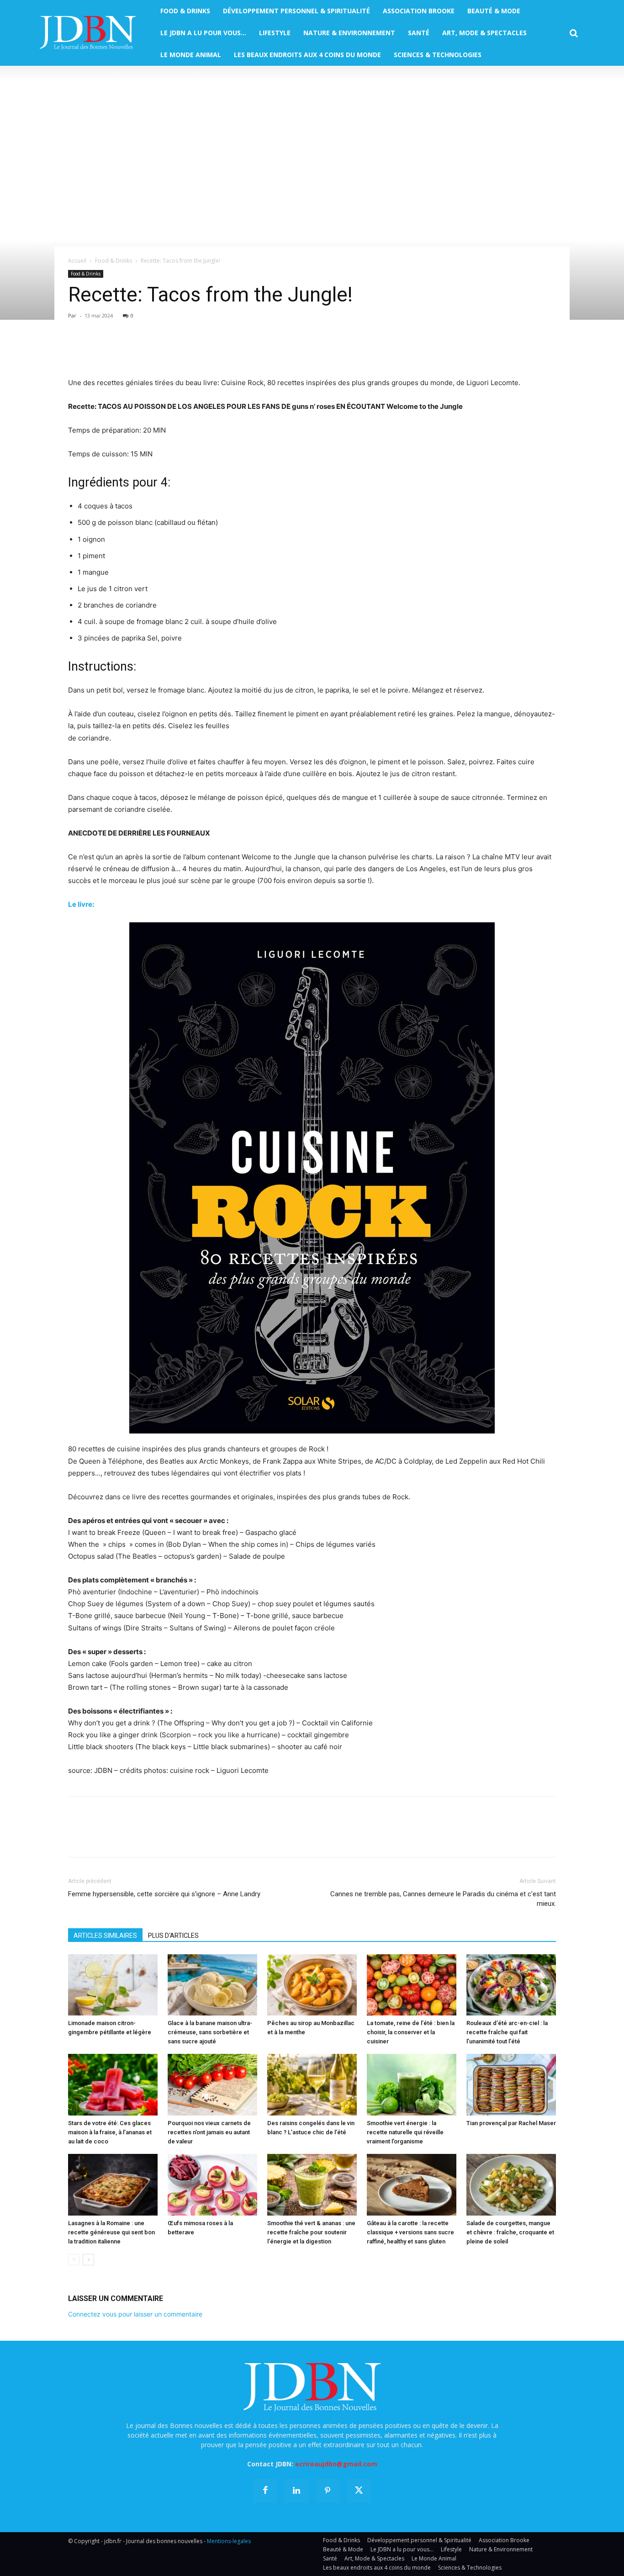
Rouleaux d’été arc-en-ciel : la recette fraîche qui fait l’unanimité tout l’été (507, 2032)
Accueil (77, 261)
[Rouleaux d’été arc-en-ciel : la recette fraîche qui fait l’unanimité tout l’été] (511, 1985)
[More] (183, 351)
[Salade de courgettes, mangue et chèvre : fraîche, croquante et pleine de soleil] (511, 2185)
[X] (98, 351)
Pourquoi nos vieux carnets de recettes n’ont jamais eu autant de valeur (209, 2132)
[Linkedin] (161, 351)
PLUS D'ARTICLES (173, 1936)
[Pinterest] (119, 351)
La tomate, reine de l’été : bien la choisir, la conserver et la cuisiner (411, 2032)
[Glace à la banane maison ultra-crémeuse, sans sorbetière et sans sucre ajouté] (212, 1985)
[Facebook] (77, 351)
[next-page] (88, 2260)
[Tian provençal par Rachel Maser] (511, 2085)
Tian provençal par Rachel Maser (511, 2123)
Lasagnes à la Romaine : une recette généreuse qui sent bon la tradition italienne (111, 2232)
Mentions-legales (229, 2541)
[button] (574, 33)
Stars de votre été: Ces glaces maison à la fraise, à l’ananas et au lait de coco (110, 2132)
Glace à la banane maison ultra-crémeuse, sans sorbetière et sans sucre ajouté (210, 2032)
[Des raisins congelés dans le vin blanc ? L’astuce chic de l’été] (312, 2085)
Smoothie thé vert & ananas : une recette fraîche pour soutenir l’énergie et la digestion (311, 2232)
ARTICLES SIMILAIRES (105, 1936)
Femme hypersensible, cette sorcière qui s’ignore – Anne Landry (164, 1894)
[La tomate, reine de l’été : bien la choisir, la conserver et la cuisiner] (412, 1985)
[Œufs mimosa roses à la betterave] (212, 2185)
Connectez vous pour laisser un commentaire (135, 2314)
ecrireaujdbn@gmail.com (336, 2464)
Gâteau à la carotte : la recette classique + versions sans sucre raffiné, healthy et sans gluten (410, 2232)
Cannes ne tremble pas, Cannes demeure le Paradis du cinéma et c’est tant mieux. (443, 1899)
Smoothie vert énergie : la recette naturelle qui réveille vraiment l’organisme (405, 2132)
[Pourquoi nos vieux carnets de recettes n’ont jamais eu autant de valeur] (212, 2085)
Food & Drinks (114, 261)
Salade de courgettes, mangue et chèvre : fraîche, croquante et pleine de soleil (510, 2232)
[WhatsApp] (140, 351)
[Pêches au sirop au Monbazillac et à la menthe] (312, 1985)
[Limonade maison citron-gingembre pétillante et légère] (113, 1985)
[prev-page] (74, 2260)
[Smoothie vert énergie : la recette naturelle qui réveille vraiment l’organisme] (412, 2085)
